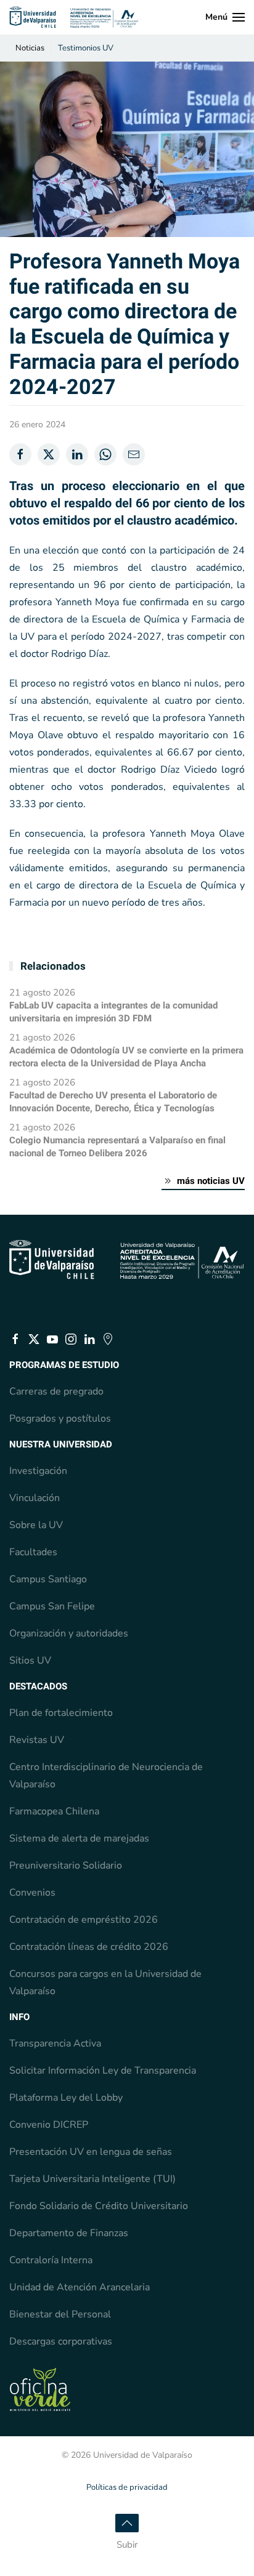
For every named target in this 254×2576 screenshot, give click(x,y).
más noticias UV (211, 1181)
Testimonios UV (86, 48)
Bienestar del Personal (60, 2314)
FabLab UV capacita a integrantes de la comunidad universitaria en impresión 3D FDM (113, 1012)
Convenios (32, 1893)
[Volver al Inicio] (74, 17)
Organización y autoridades (69, 1633)
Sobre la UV (36, 1525)
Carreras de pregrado (56, 1391)
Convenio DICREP (49, 2125)
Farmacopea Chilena (54, 1811)
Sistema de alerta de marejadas (79, 1838)
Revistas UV (37, 1740)
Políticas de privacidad (127, 2487)
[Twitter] (49, 454)
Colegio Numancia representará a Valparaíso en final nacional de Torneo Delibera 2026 (117, 1147)
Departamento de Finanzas (69, 2233)
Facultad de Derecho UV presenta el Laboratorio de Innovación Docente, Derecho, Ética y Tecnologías (113, 1102)
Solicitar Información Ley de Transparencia (103, 2071)
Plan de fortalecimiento (61, 1713)
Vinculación (35, 1498)
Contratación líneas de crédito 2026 (89, 1947)
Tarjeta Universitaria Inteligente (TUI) (92, 2179)
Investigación (38, 1471)
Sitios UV (30, 1660)
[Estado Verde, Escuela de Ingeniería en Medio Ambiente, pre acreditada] (40, 2389)
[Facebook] (20, 454)
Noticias (30, 48)
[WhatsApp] (105, 454)
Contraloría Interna (51, 2260)
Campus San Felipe (52, 1606)
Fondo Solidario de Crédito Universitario (99, 2206)
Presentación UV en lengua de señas (91, 2152)
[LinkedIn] (77, 454)
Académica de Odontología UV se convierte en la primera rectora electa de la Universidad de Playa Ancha (126, 1057)
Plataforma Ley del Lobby (66, 2098)
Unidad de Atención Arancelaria (80, 2287)
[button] (225, 17)
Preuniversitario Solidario (66, 1866)
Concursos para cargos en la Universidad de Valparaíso (105, 1982)
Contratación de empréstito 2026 (84, 1920)
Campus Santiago (48, 1579)
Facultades (33, 1552)
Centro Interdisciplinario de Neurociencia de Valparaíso (106, 1776)
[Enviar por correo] (134, 454)
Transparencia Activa (55, 2043)
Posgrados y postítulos (60, 1419)
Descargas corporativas (61, 2341)
